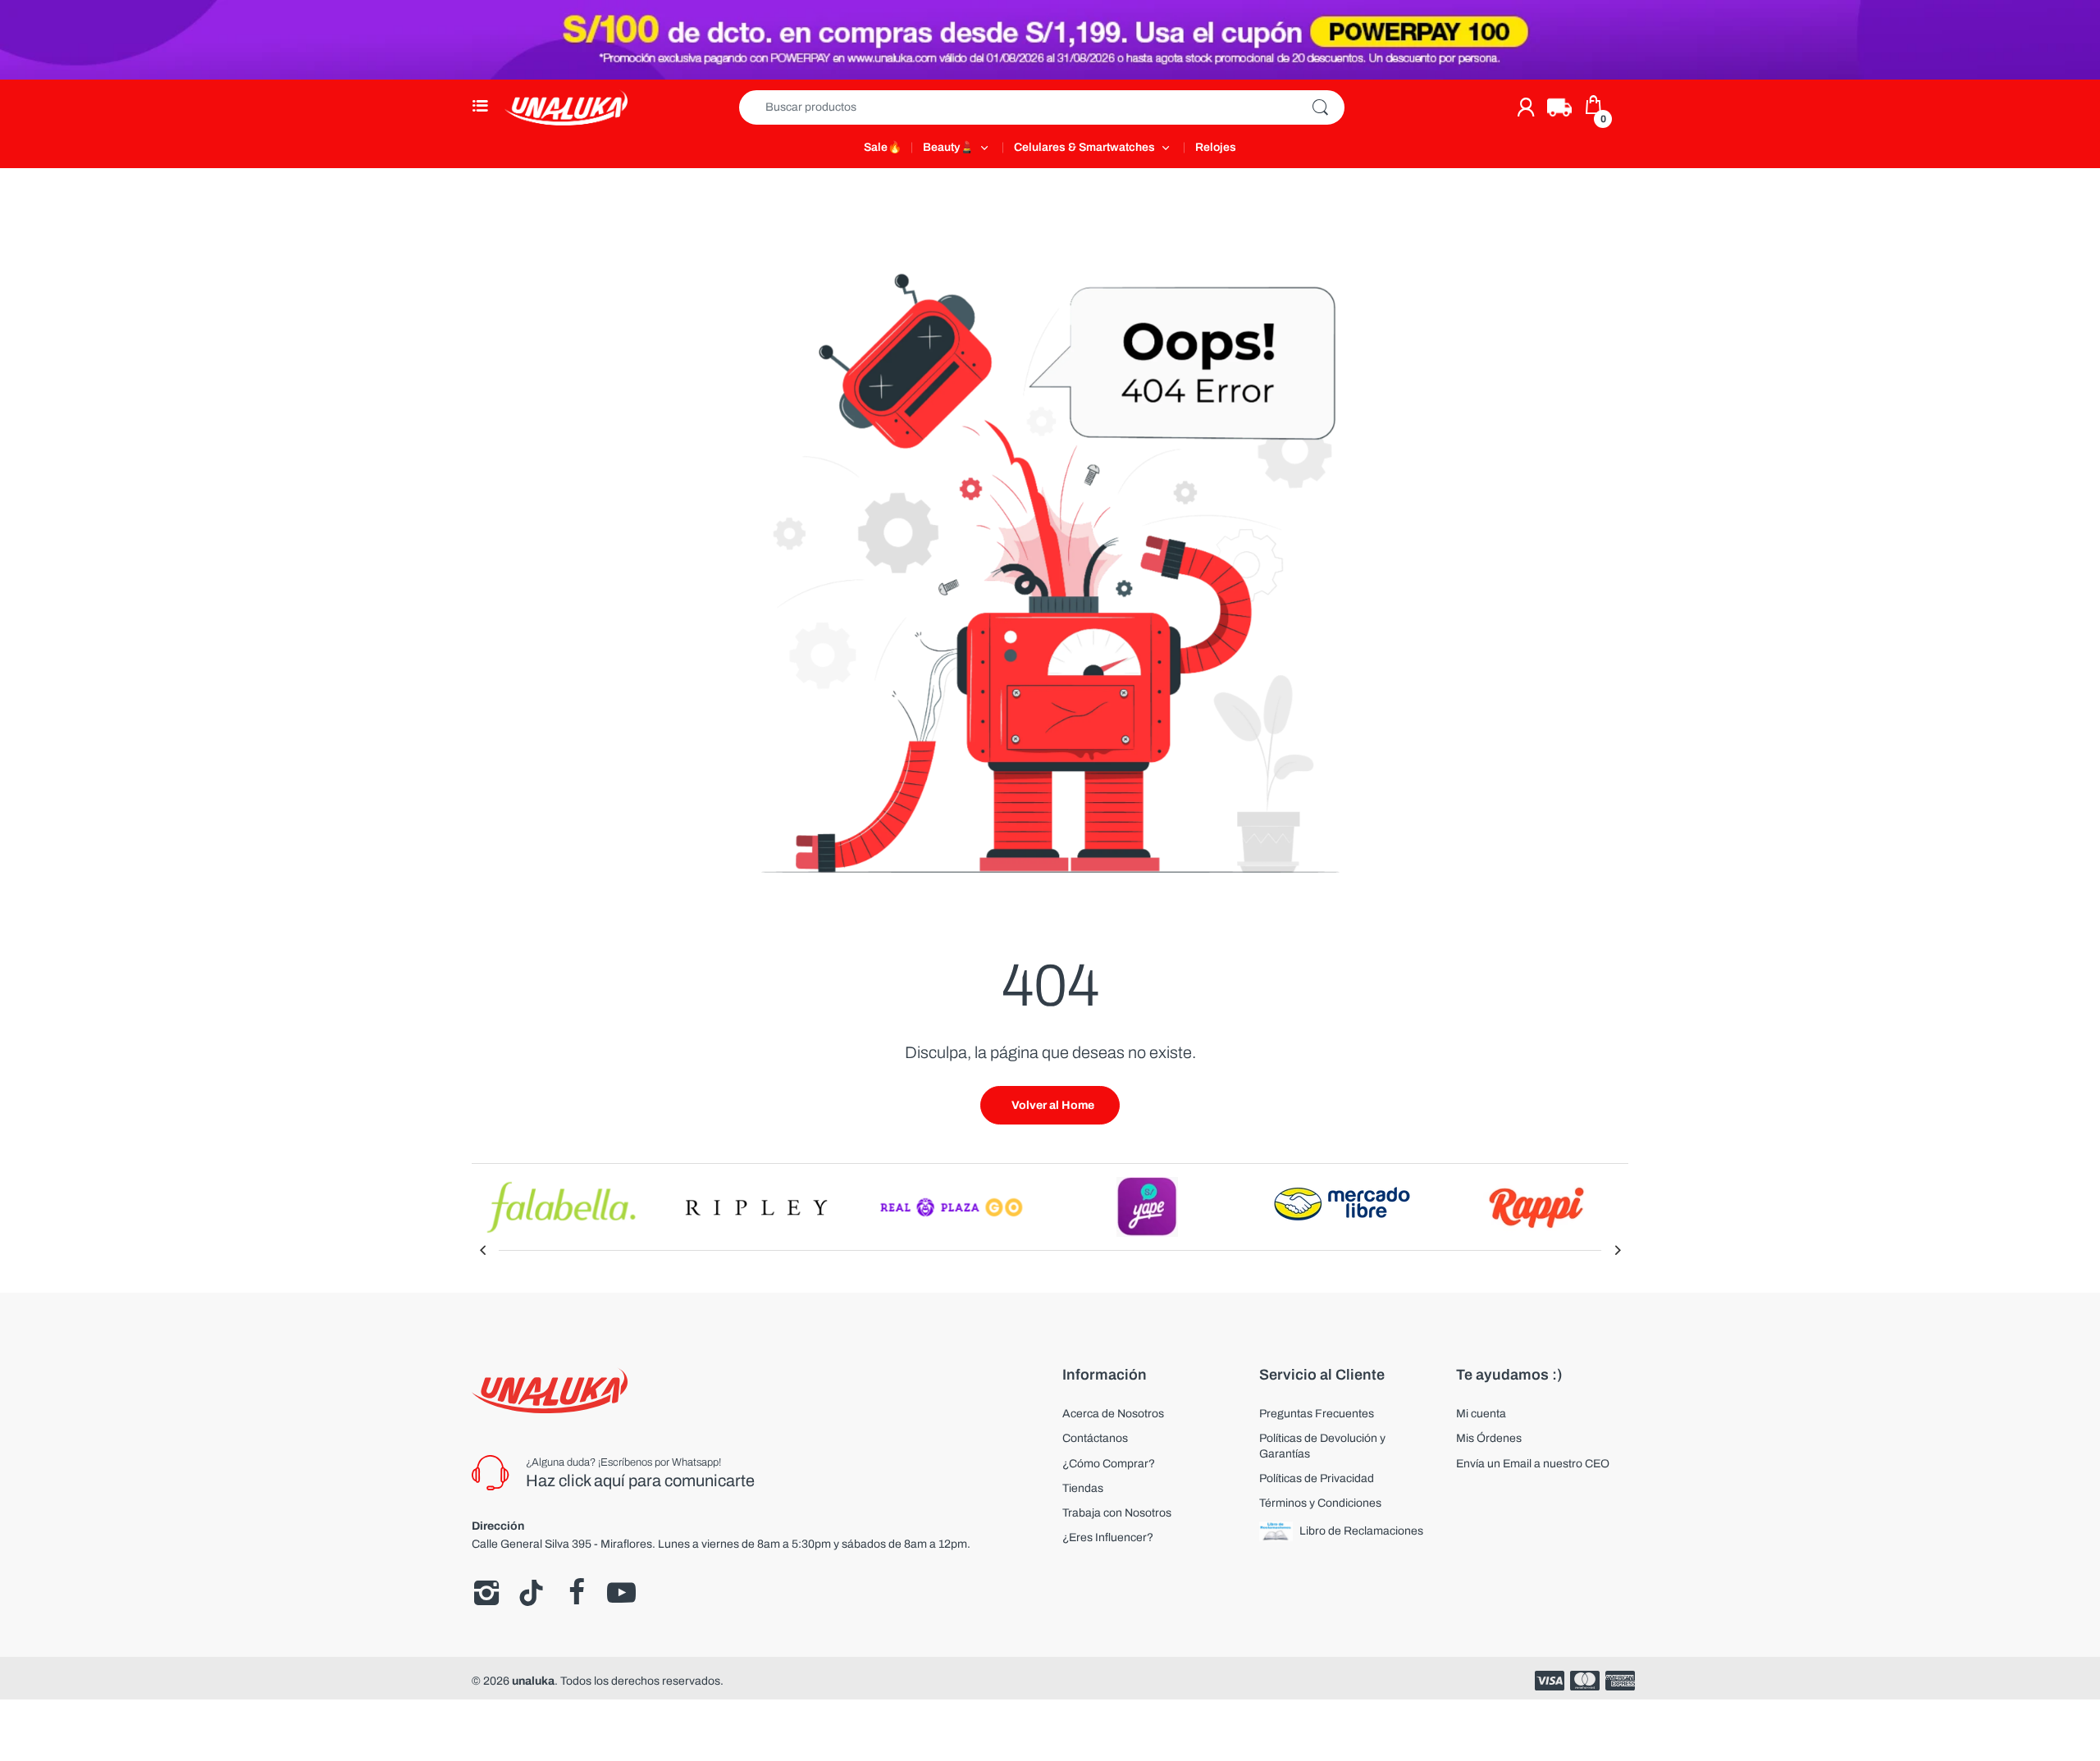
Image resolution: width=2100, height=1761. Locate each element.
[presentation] (482, 1250)
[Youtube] (621, 1593)
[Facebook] (576, 1593)
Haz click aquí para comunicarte (640, 1480)
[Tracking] (1559, 107)
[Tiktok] (531, 1593)
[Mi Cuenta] (1526, 107)
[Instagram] (486, 1593)
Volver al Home (1053, 1105)
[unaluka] (566, 107)
